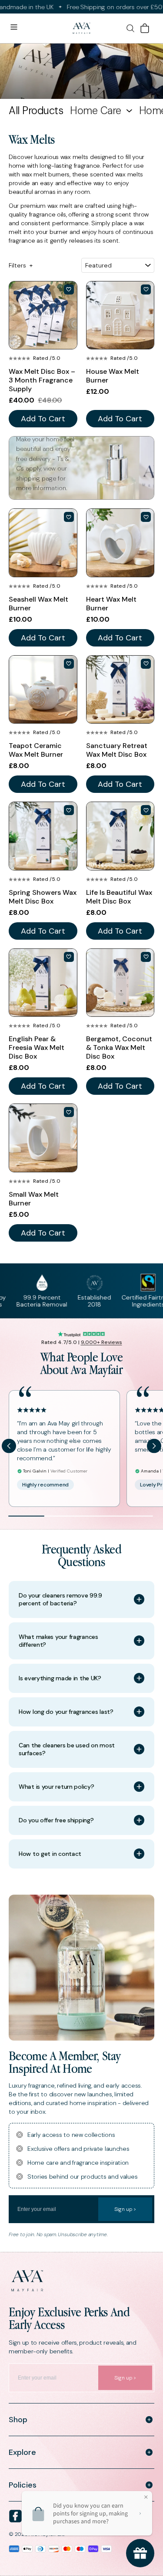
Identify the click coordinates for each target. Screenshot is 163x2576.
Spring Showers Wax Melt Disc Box (43, 897)
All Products (36, 111)
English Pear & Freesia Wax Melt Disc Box (37, 1048)
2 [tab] (62, 1516)
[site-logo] (81, 29)
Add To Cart (43, 419)
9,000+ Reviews (101, 1342)
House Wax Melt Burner (113, 376)
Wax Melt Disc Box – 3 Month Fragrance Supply (42, 380)
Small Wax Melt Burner (34, 1199)
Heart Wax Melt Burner (111, 604)
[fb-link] (15, 2516)
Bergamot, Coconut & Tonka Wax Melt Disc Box (119, 1048)
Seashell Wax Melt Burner (38, 604)
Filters (21, 265)
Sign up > (125, 2209)
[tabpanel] (65, 1449)
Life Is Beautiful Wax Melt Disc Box (119, 897)
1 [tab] (26, 1516)
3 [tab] (98, 1516)
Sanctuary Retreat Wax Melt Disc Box (117, 750)
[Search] (130, 28)
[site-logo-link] (81, 2281)
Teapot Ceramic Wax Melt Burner (36, 750)
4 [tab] (135, 1516)
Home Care (96, 111)
